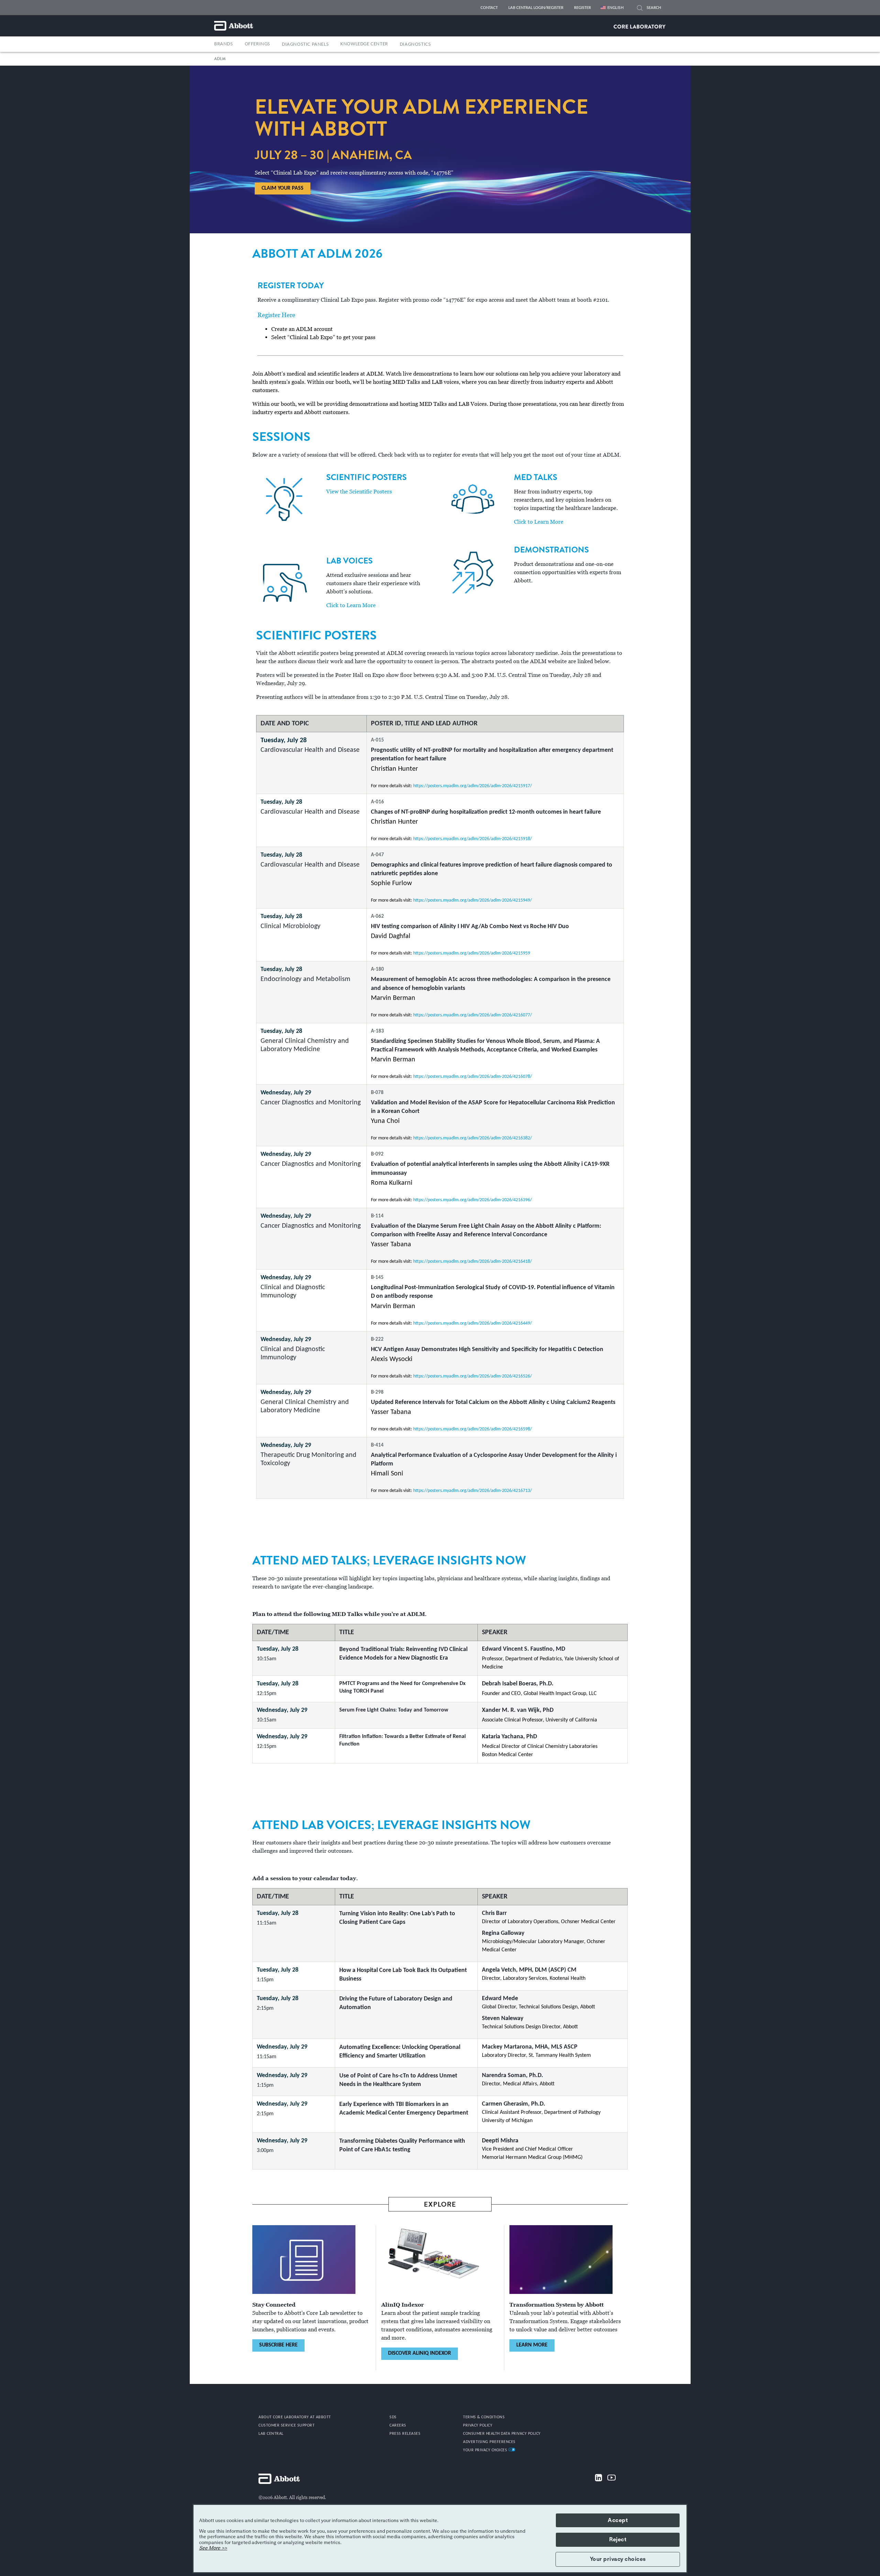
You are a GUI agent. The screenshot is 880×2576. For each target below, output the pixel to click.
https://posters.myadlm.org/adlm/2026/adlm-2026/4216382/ (472, 1138)
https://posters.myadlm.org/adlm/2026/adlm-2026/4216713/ (472, 1491)
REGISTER (582, 8)
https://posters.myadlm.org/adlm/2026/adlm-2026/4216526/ (472, 1376)
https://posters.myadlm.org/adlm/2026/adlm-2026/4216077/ (472, 1015)
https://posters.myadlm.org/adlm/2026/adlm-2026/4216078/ (472, 1077)
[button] (640, 9)
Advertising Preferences (489, 2442)
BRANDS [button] (224, 44)
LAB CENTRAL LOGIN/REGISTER (536, 8)
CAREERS (398, 2426)
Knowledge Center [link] (364, 44)
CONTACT (489, 8)
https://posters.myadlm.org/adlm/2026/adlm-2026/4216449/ (472, 1323)
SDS (393, 2417)
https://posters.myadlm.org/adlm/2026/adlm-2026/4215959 (472, 953)
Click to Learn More (351, 605)
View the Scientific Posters (359, 492)
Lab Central (271, 2434)
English (616, 8)
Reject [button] (618, 2540)
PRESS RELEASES (405, 2434)
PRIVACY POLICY (478, 2426)
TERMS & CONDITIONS (484, 2417)
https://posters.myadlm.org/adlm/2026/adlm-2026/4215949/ (472, 900)
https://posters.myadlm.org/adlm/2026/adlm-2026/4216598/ (472, 1429)
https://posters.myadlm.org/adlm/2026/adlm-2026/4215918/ (472, 839)
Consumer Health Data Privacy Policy (502, 2434)
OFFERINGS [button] (257, 44)
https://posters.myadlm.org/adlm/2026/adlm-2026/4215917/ (472, 786)
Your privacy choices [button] (618, 2559)
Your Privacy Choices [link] (486, 2450)
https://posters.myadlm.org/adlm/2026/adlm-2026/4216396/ (472, 1200)
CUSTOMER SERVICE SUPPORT (287, 2426)
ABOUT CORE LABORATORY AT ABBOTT (295, 2417)
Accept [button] (618, 2520)
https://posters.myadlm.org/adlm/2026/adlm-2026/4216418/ (472, 1262)
